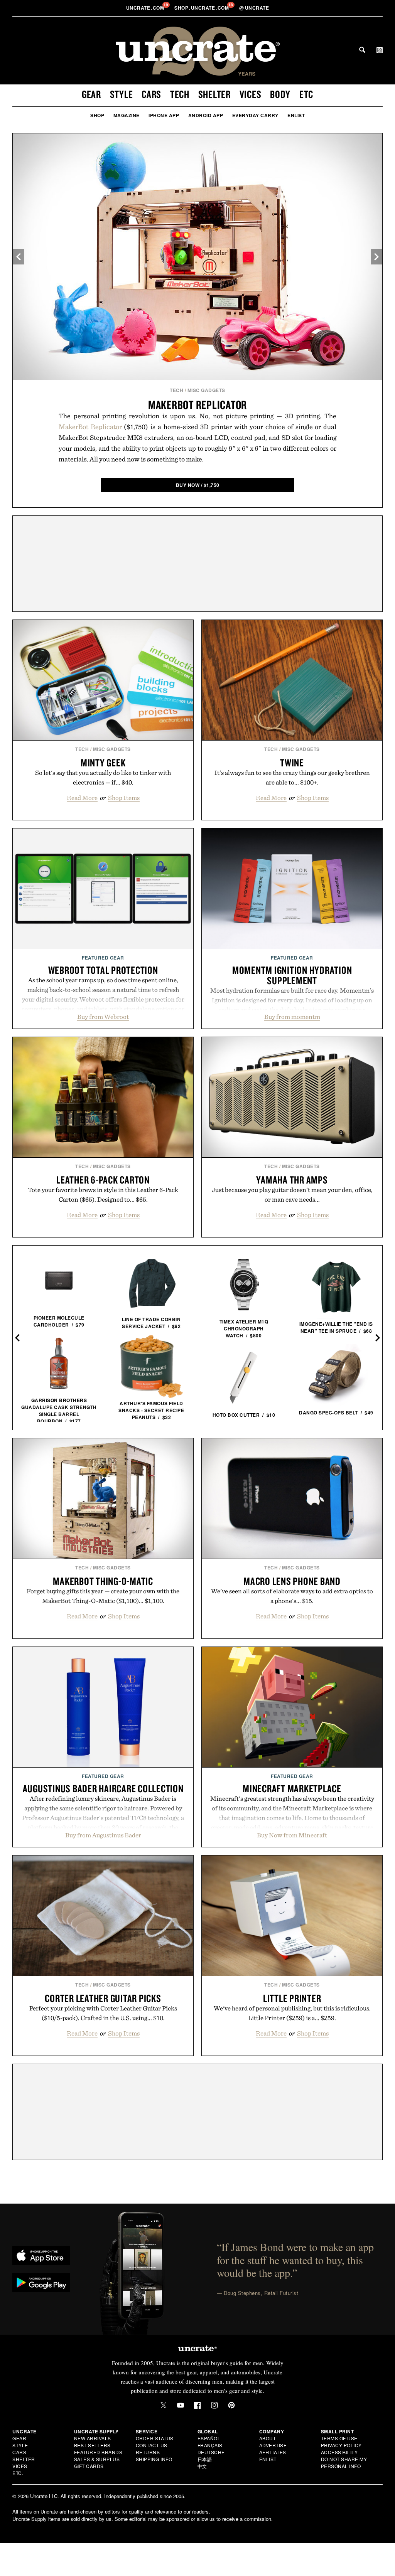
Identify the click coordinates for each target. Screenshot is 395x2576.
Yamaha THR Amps (292, 1180)
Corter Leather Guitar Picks (103, 1998)
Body (280, 94)
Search (362, 50)
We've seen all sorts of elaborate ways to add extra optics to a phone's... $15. (292, 1596)
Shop (97, 115)
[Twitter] (164, 2405)
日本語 (205, 2459)
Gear (91, 94)
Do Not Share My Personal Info (344, 2462)
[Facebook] (197, 2405)
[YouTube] (181, 2405)
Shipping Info (154, 2459)
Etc (306, 94)
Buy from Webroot (103, 1017)
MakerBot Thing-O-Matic (103, 1581)
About (268, 2438)
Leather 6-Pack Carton (103, 1180)
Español (209, 2438)
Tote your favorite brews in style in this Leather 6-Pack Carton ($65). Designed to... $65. (103, 1195)
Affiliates (273, 2452)
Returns (148, 2452)
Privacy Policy (341, 2445)
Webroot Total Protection (103, 970)
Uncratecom (146, 8)
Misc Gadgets (206, 390)
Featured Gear (103, 958)
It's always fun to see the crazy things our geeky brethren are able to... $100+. (292, 777)
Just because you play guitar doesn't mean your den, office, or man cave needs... (292, 1195)
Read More (82, 798)
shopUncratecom (202, 8)
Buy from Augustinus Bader (103, 1835)
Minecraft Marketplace (292, 1788)
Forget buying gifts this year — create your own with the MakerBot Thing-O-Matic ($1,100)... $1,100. (103, 1596)
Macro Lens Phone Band (292, 1581)
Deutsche (211, 2452)
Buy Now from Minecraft (292, 1835)
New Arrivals (93, 2438)
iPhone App (164, 115)
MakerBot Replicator (197, 405)
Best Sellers (92, 2445)
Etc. (18, 2473)
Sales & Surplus (97, 2459)
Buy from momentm (292, 1017)
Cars (151, 94)
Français (210, 2445)
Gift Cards (89, 2466)
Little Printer (292, 1998)
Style (122, 94)
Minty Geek (103, 763)
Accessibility (339, 2452)
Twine (292, 763)
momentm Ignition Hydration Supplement (292, 975)
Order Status (155, 2438)
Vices (251, 94)
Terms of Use (339, 2438)
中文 (202, 2466)
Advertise (273, 2445)
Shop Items (124, 798)
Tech (180, 94)
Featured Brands (98, 2452)
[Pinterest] (231, 2405)
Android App (206, 115)
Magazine (127, 115)
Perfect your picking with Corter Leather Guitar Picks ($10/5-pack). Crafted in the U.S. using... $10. (103, 2013)
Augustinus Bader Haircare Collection (103, 1788)
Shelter (214, 94)
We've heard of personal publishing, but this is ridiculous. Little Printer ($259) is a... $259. (292, 2013)
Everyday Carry (255, 115)
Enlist (296, 115)
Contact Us (152, 2445)
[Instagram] (214, 2405)
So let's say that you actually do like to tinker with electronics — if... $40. (103, 777)
